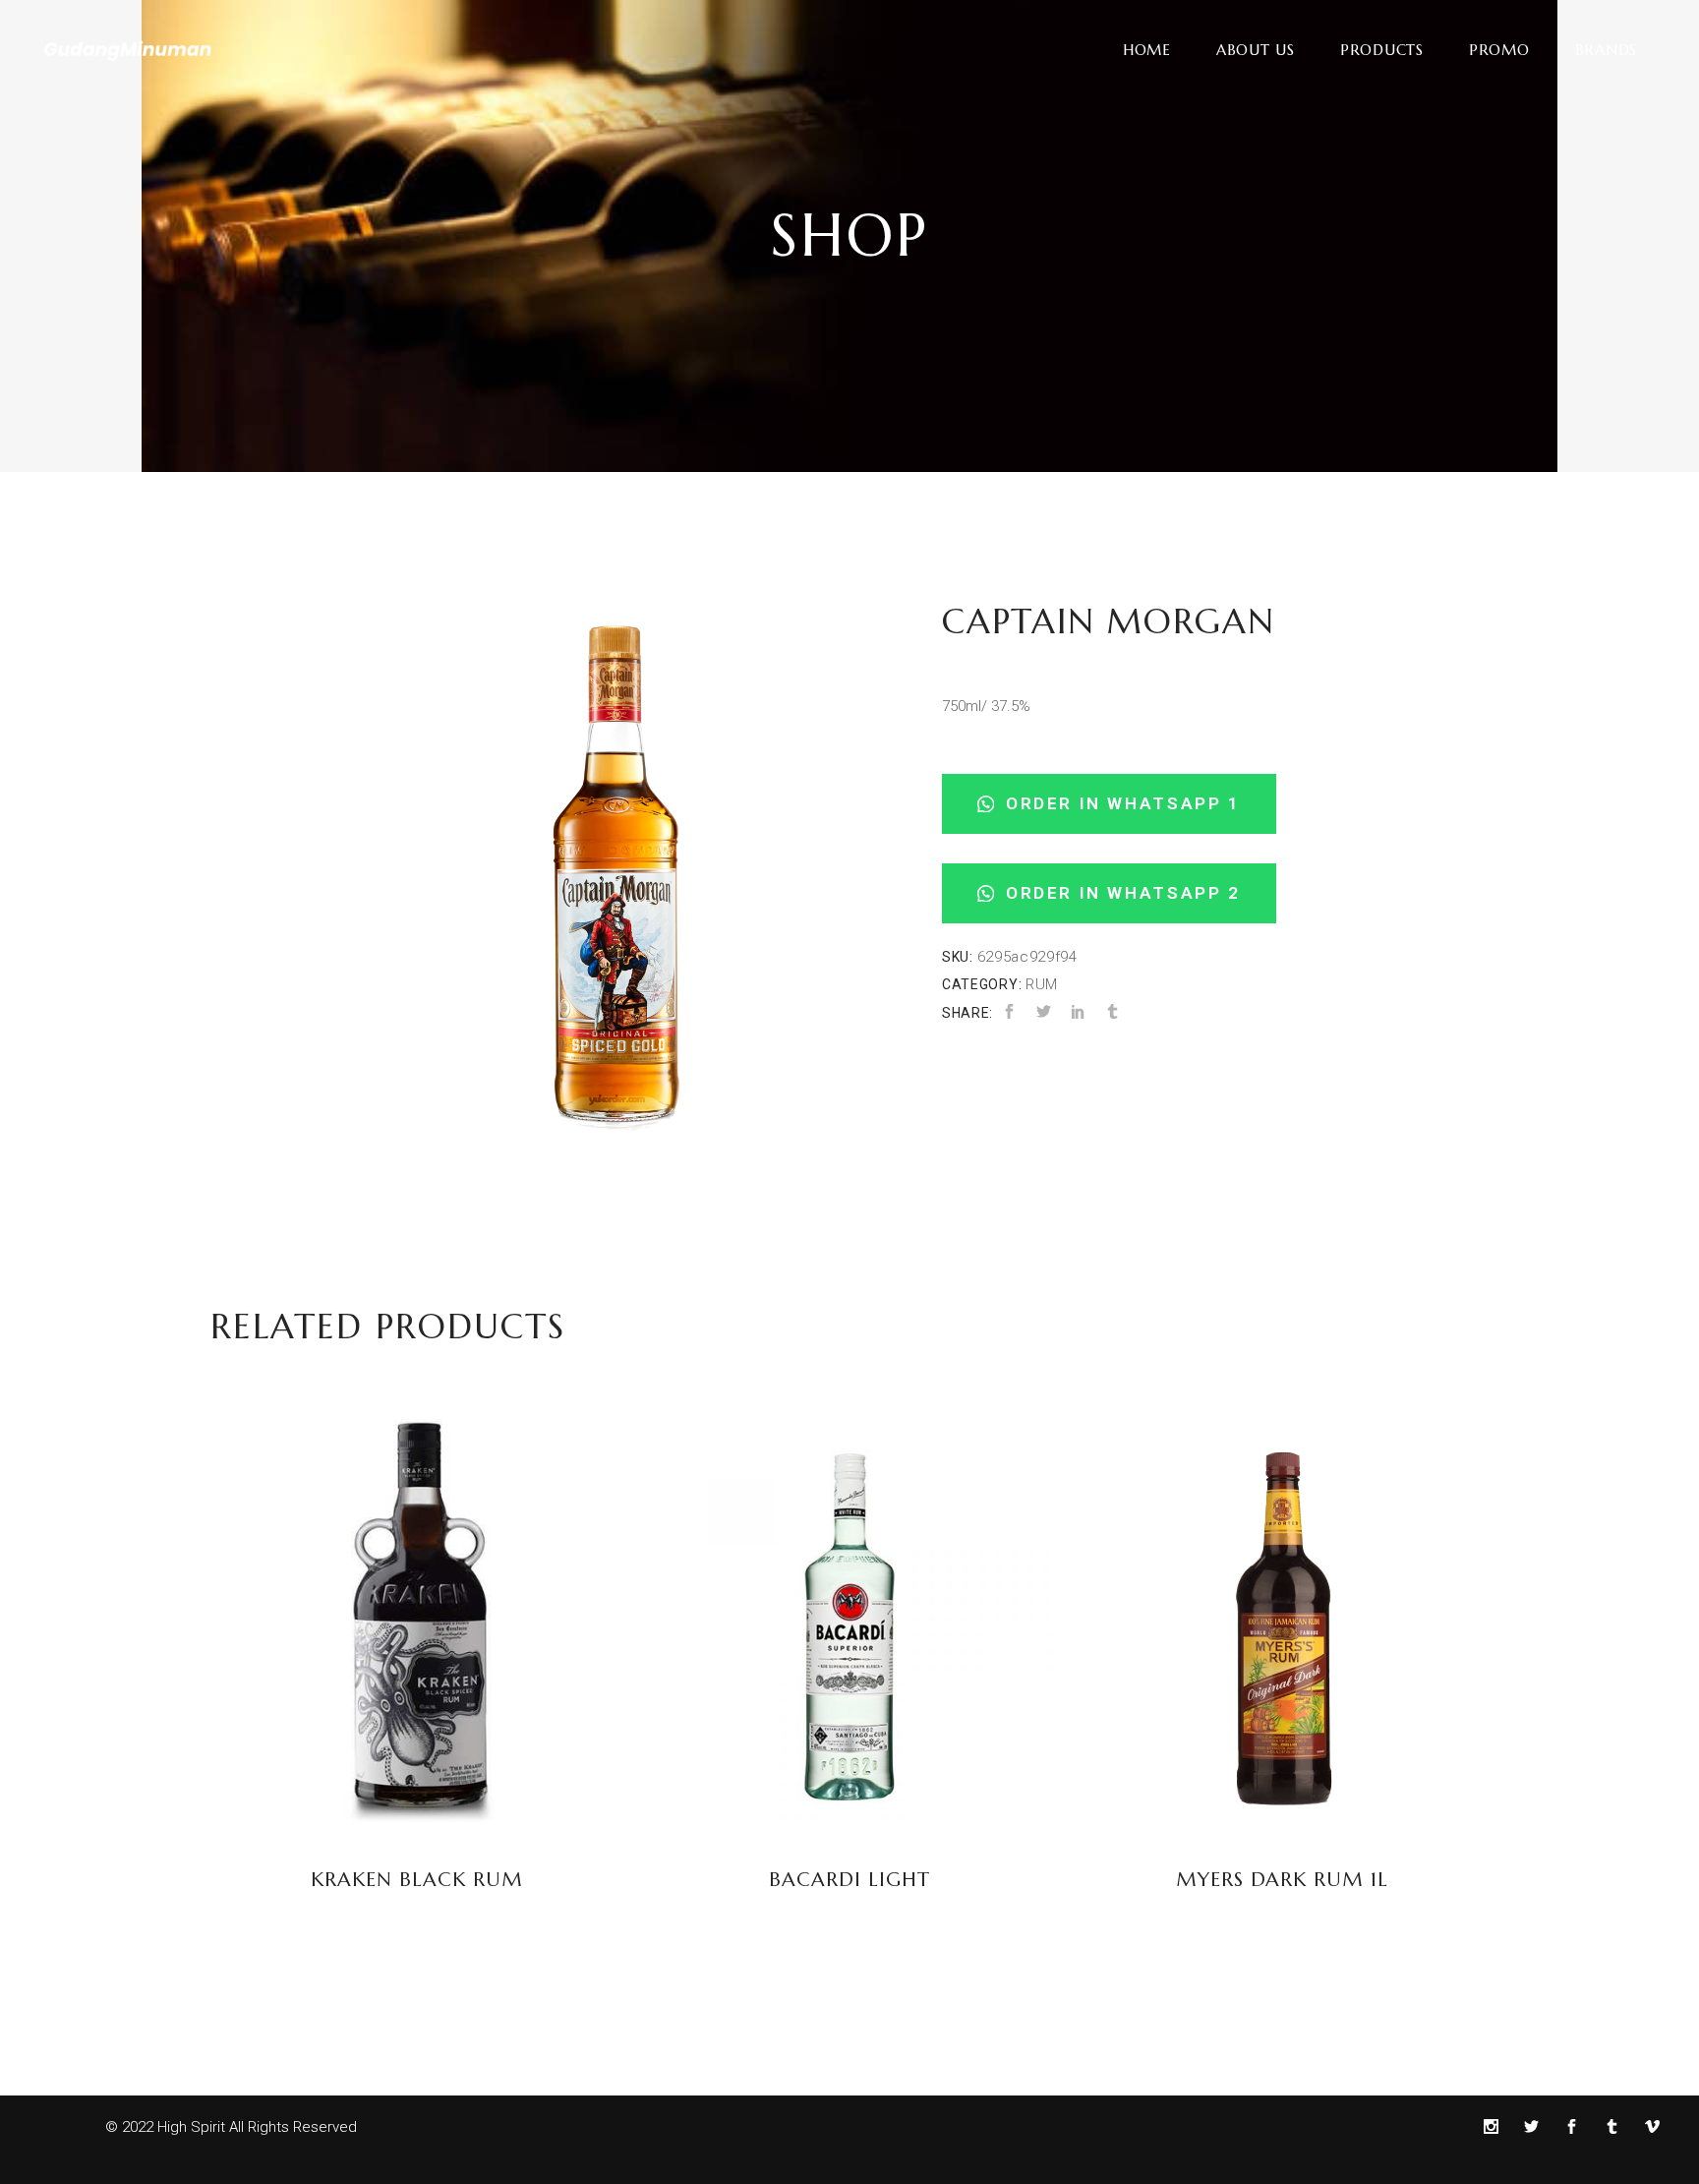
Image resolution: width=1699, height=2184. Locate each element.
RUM (1042, 984)
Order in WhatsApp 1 (1119, 803)
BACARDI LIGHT (849, 1880)
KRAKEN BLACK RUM (417, 1880)
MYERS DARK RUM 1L (1282, 1880)
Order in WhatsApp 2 (1119, 893)
